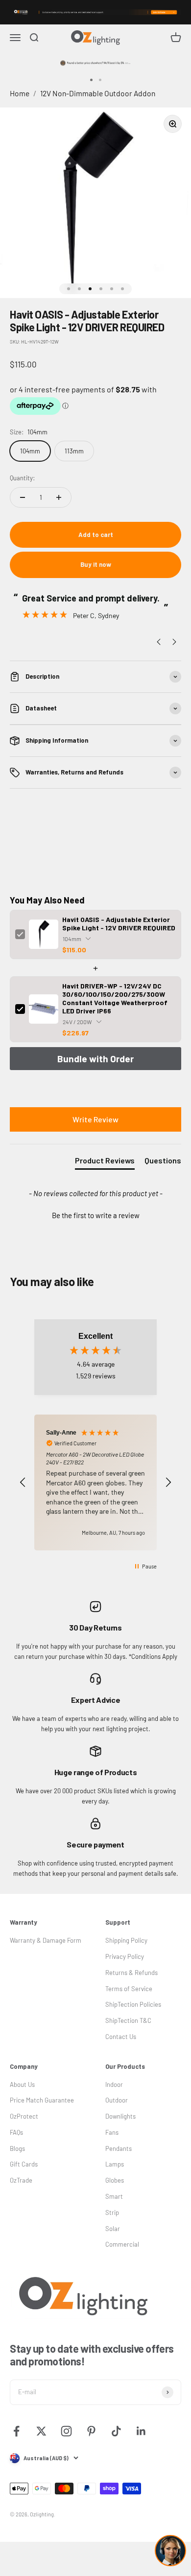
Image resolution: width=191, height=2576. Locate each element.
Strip (112, 2212)
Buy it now (96, 564)
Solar (113, 2229)
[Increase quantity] (59, 497)
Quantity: (22, 478)
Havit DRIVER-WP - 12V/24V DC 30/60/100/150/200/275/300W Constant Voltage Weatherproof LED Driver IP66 (115, 998)
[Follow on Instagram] (66, 2431)
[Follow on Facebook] (16, 2431)
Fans (112, 2132)
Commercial (122, 2244)
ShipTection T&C (128, 2020)
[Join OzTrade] (95, 12)
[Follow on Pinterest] (91, 2431)
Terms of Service (129, 1989)
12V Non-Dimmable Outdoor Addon (98, 93)
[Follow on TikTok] (116, 2431)
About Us (22, 2084)
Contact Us (121, 2037)
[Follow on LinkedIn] (141, 2431)
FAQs (16, 2132)
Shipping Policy (126, 1940)
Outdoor (117, 2100)
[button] (95, 1214)
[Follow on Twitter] (41, 2431)
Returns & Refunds (131, 1973)
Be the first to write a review (96, 1215)
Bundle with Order (95, 1059)
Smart (114, 2196)
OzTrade (21, 2180)
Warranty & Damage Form (46, 1940)
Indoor (114, 2084)
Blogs (17, 2148)
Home (20, 93)
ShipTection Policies (133, 2004)
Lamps (115, 2164)
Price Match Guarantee (42, 2100)
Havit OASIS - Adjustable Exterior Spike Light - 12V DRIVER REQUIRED (119, 923)
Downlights (120, 2116)
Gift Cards (24, 2164)
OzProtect (24, 2116)
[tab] (105, 1162)
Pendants (119, 2148)
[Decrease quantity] (23, 497)
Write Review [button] (95, 1119)
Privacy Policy (125, 1956)
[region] (95, 1482)
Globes (115, 2180)
